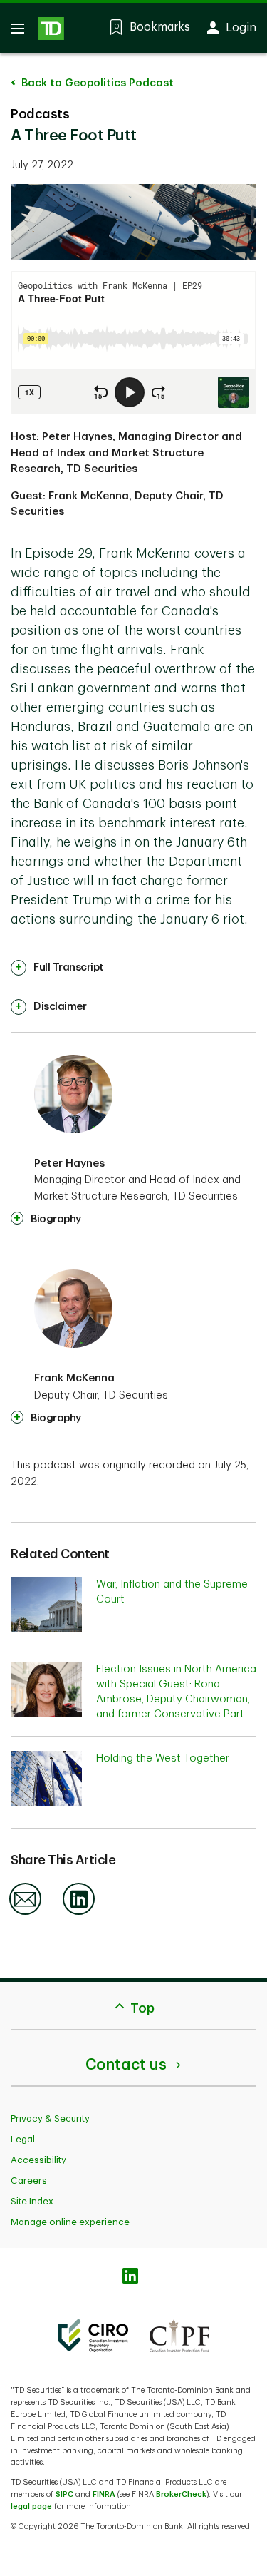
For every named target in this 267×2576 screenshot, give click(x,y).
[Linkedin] (79, 1912)
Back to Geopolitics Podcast (96, 83)
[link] (57, 968)
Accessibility (38, 2160)
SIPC (64, 2494)
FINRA (104, 2494)
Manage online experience (70, 2222)
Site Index (32, 2201)
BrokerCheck (181, 2494)
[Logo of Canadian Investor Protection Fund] (179, 2336)
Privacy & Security (50, 2118)
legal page (31, 2506)
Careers (29, 2181)
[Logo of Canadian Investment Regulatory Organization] (93, 2336)
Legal (23, 2139)
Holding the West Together (163, 1758)
